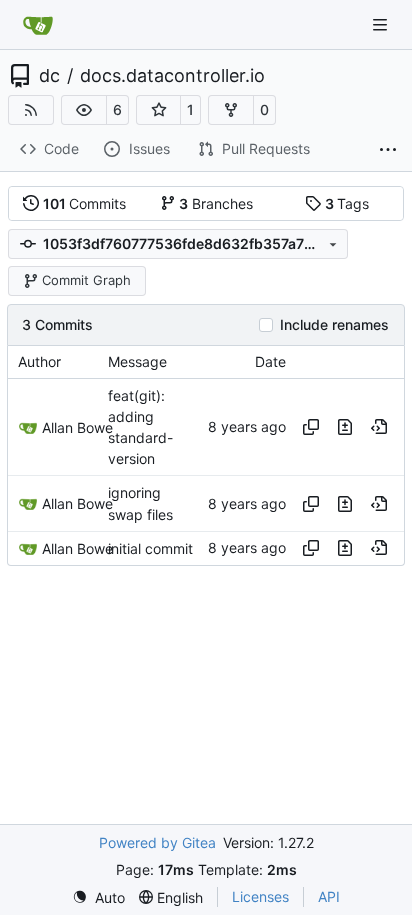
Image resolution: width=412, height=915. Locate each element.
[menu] (98, 897)
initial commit (150, 548)
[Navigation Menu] (382, 24)
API (329, 896)
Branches (216, 203)
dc (49, 76)
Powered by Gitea (157, 842)
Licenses (260, 896)
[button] (84, 110)
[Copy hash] (311, 427)
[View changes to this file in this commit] (345, 427)
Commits (85, 203)
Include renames (334, 325)
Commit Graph (86, 280)
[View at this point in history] (379, 427)
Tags (347, 203)
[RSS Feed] (31, 110)
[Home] (38, 25)
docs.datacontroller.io (172, 76)
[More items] (388, 150)
